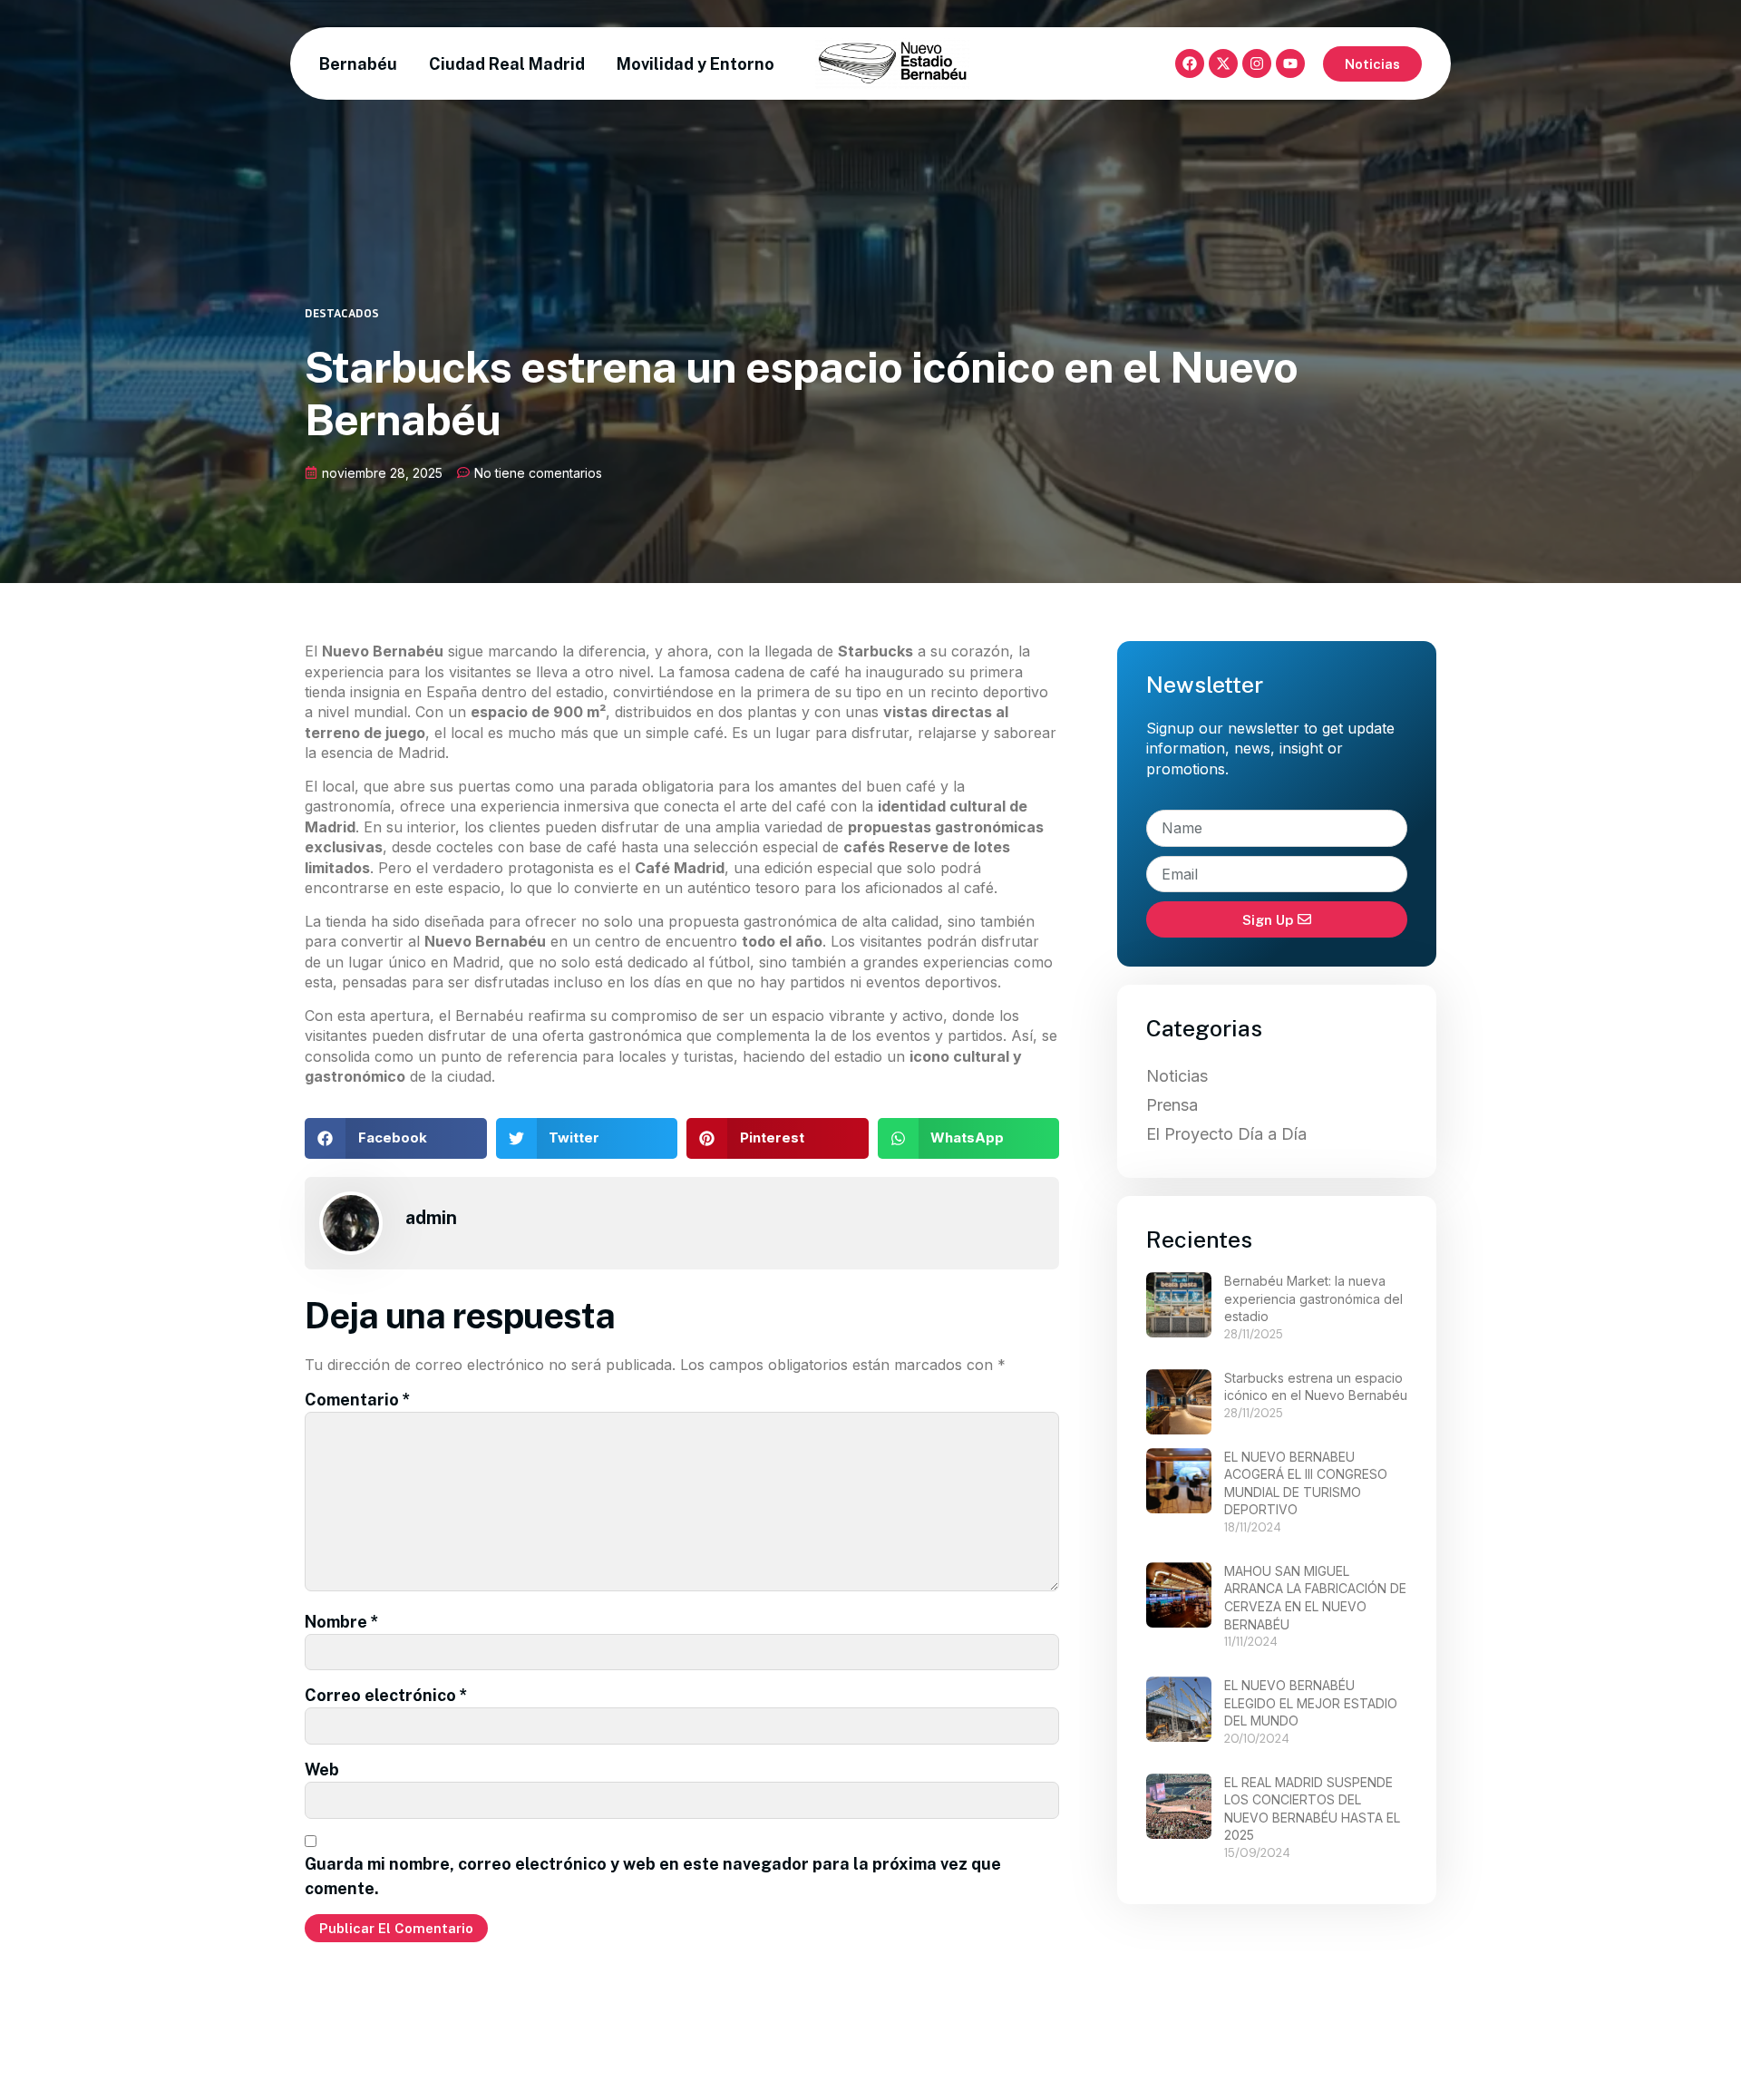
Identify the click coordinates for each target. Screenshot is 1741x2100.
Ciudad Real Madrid (507, 64)
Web (322, 1769)
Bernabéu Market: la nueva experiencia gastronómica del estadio (1313, 1298)
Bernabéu (358, 64)
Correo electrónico (386, 1695)
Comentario (358, 1400)
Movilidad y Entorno (695, 64)
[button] (396, 1138)
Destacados (342, 312)
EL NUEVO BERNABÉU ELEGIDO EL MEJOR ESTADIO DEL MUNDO (1311, 1703)
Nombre (342, 1622)
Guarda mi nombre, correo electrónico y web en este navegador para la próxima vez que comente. (653, 1876)
